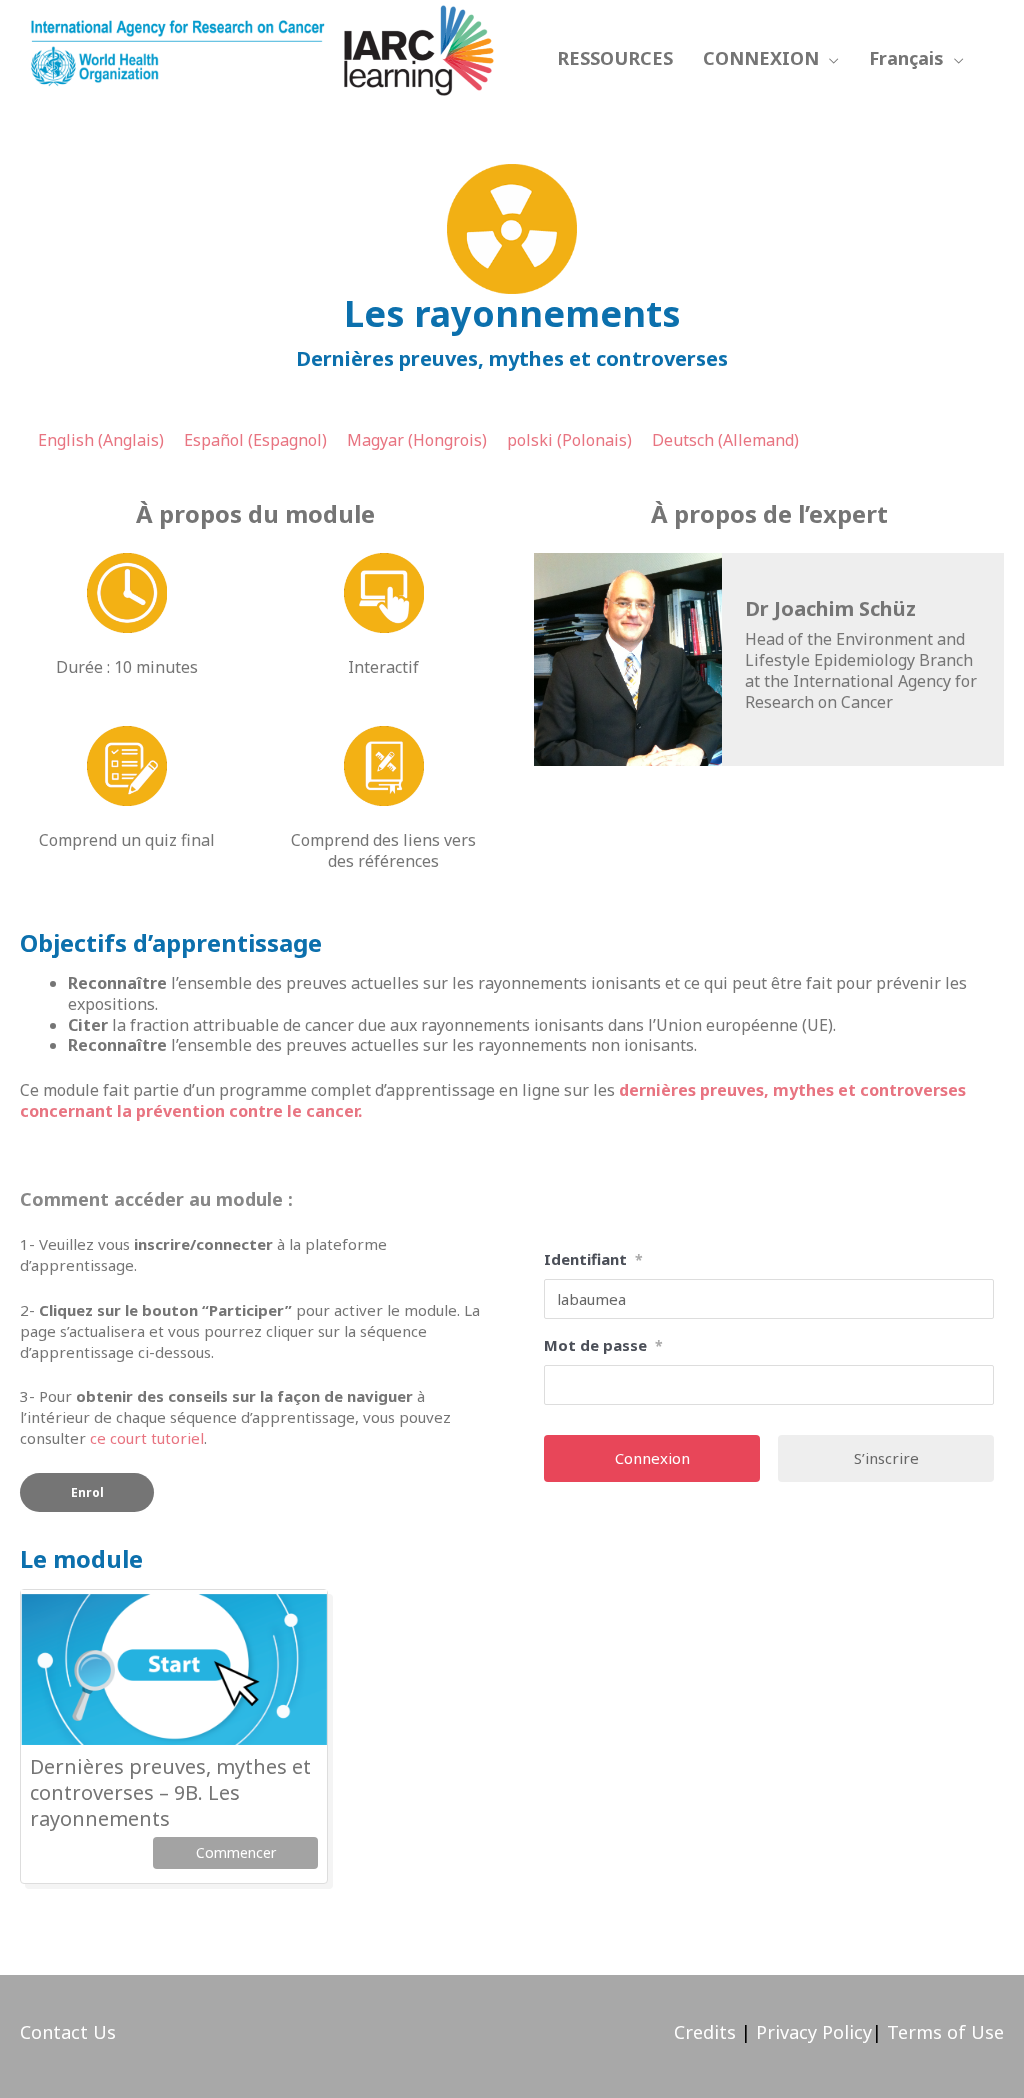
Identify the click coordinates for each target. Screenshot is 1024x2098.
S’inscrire (886, 1458)
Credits (705, 2032)
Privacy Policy (811, 2032)
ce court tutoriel (147, 1438)
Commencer (236, 1852)
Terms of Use (945, 2032)
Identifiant (593, 1259)
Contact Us (68, 2032)
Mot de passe (603, 1345)
